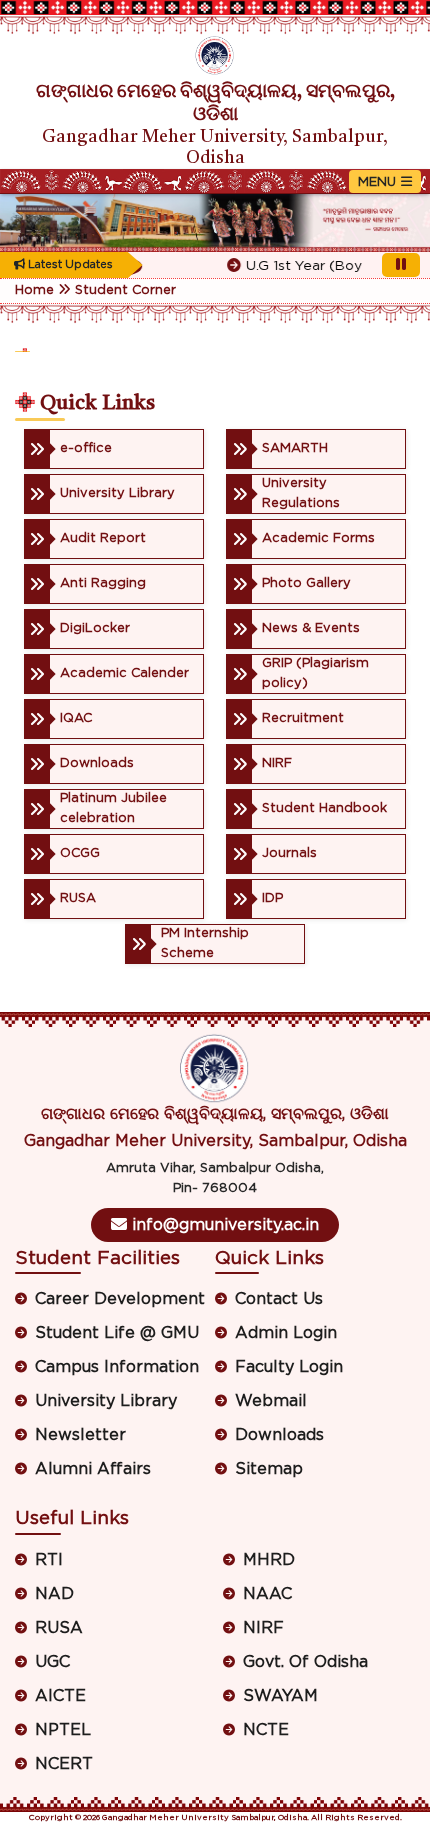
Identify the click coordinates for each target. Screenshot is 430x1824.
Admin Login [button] (286, 1333)
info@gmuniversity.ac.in (223, 1225)
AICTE (60, 1696)
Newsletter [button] (80, 1435)
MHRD (269, 1560)
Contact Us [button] (279, 1299)
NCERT (64, 1764)
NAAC (267, 1594)
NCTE (266, 1730)
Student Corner (125, 290)
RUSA (59, 1628)
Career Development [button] (120, 1299)
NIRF (263, 1628)
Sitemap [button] (269, 1469)
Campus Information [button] (117, 1367)
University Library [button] (106, 1401)
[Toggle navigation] (385, 181)
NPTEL (63, 1730)
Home (34, 290)
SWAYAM (280, 1696)
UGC (52, 1662)
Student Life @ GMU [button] (117, 1333)
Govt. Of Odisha (305, 1662)
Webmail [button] (271, 1401)
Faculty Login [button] (289, 1367)
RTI (49, 1560)
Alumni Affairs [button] (93, 1469)
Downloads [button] (279, 1435)
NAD (54, 1594)
